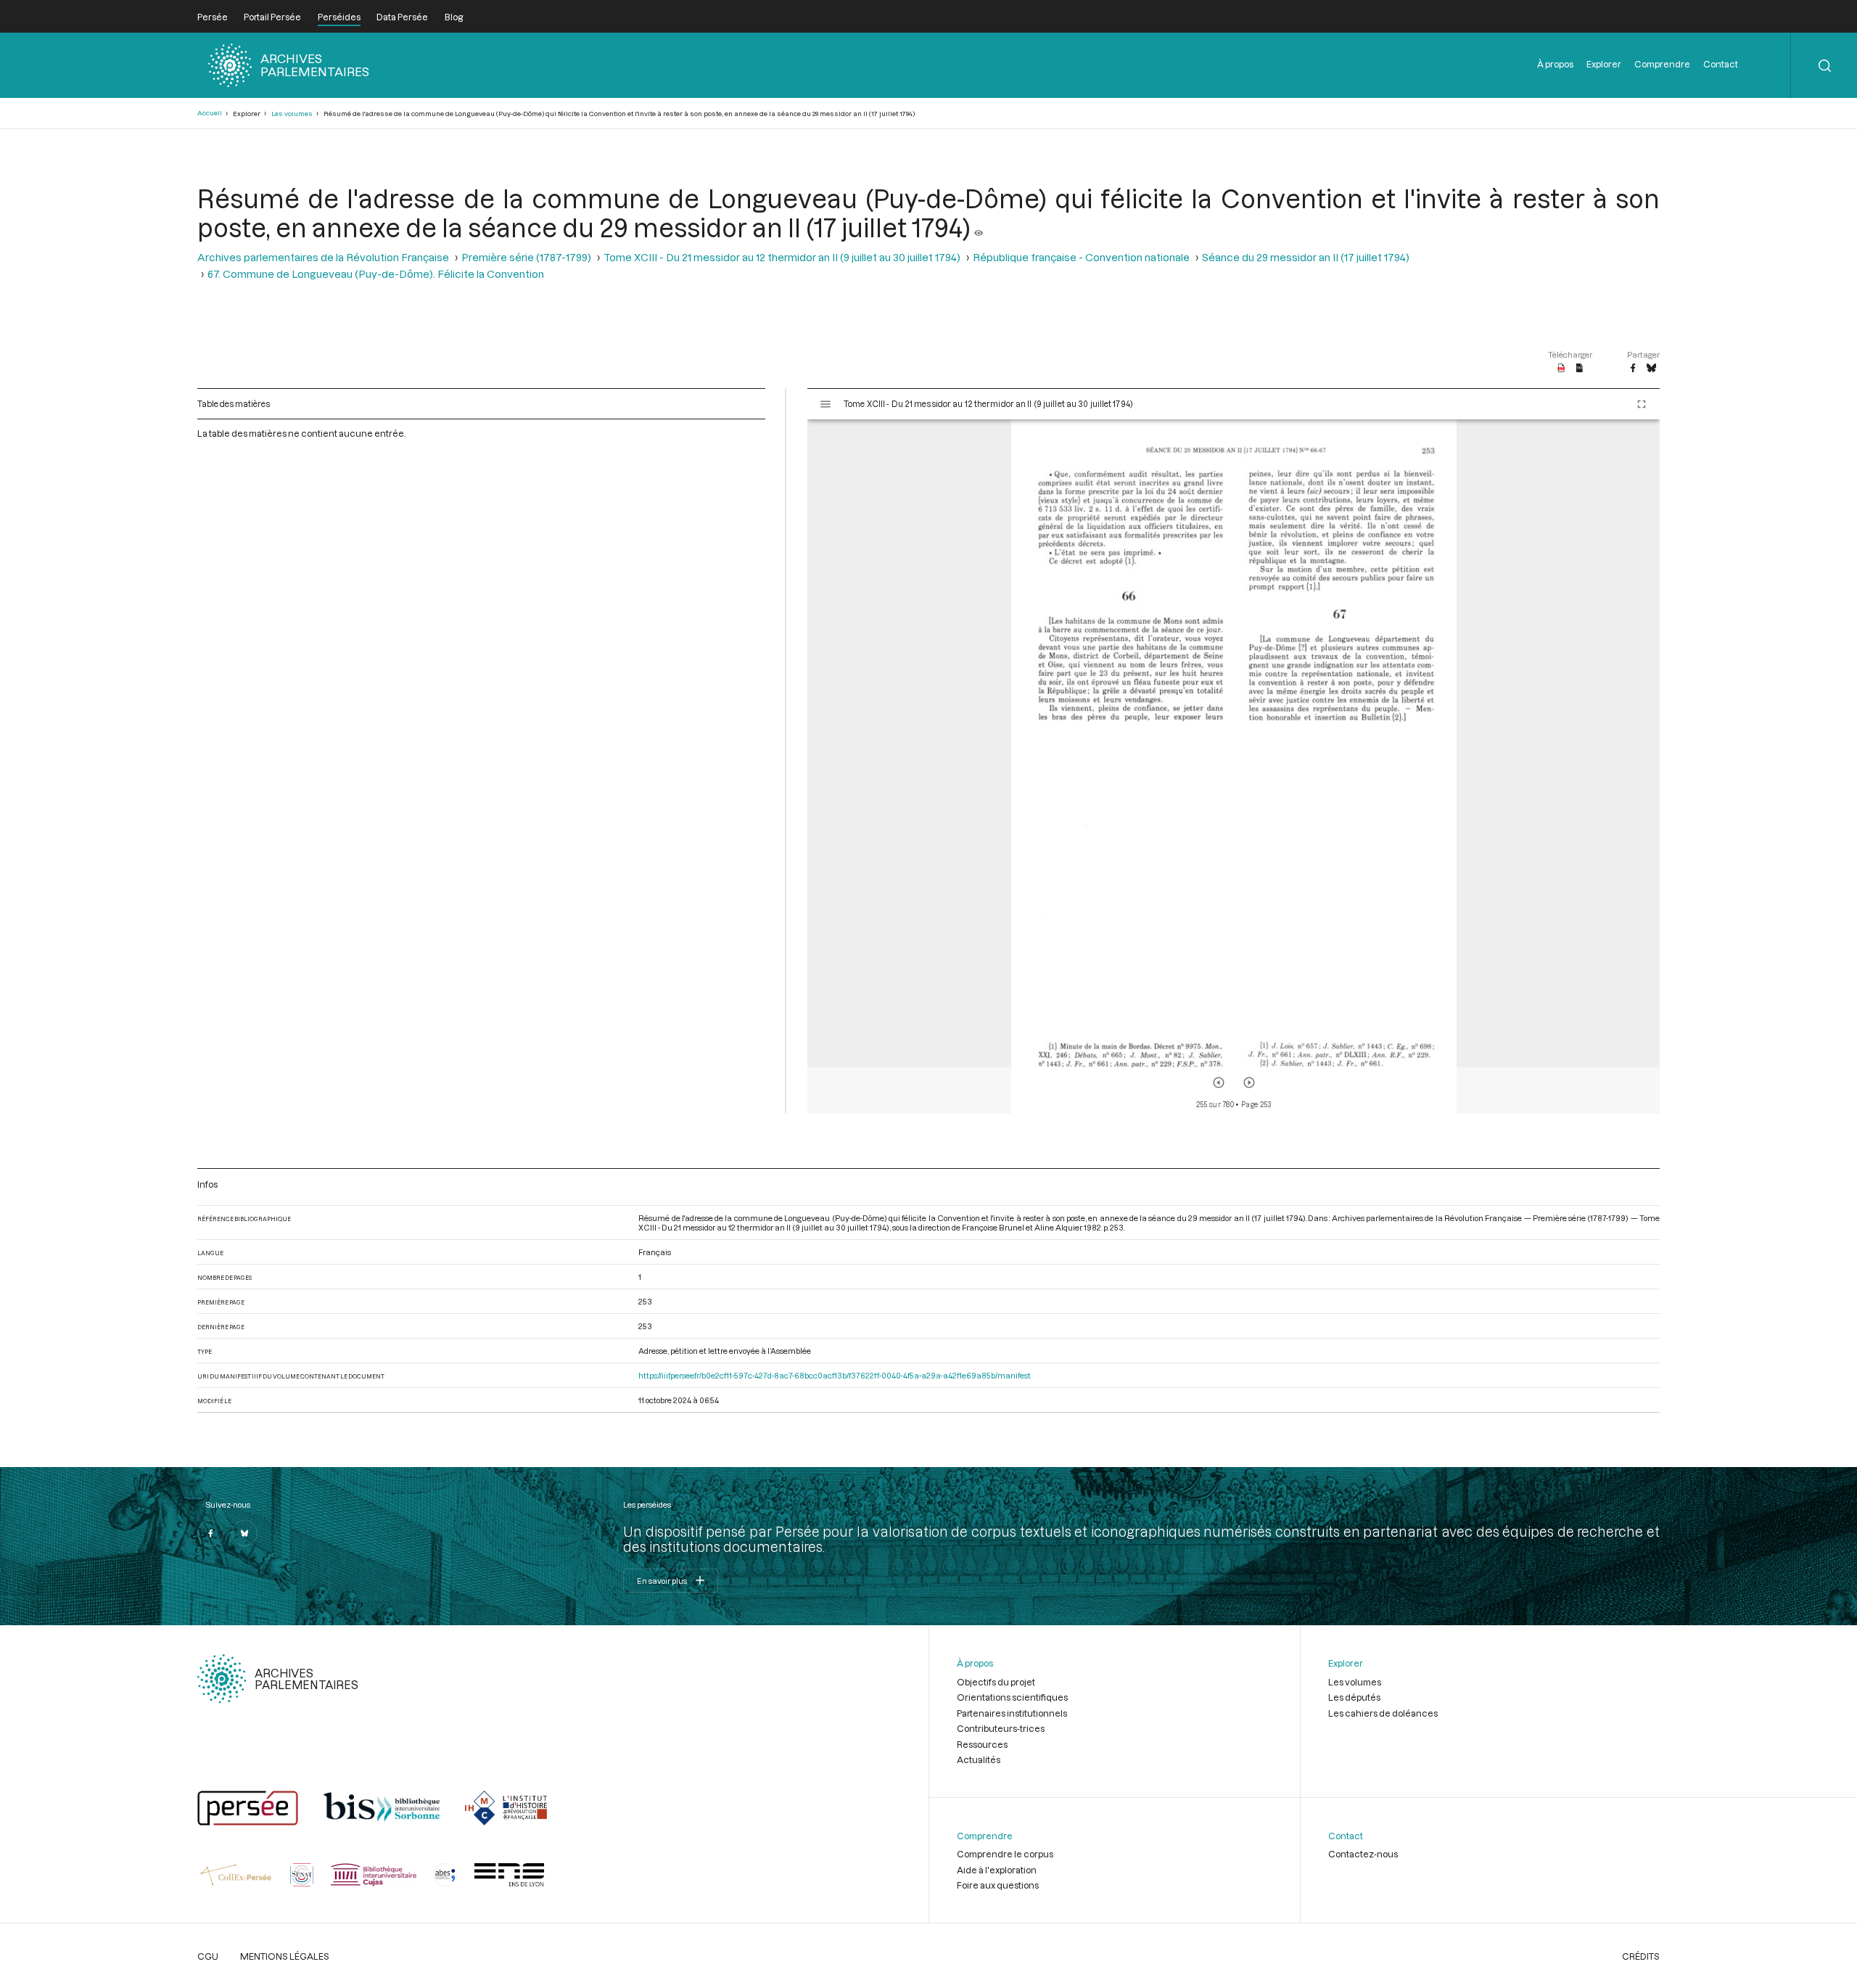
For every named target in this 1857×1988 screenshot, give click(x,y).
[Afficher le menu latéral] (825, 404)
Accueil (210, 113)
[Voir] (979, 227)
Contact (1721, 64)
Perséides (339, 17)
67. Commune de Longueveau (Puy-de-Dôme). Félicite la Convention (376, 274)
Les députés (1354, 1697)
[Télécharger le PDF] (1561, 369)
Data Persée (402, 17)
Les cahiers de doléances (1383, 1713)
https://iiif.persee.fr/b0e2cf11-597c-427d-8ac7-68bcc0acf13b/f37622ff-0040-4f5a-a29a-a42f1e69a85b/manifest (835, 1375)
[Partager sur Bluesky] (1651, 369)
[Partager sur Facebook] (1633, 369)
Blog (454, 17)
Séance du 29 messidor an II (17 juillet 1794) (1306, 257)
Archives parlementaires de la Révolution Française (323, 257)
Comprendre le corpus (1005, 1854)
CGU (208, 1956)
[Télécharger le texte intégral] (1580, 369)
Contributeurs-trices (1001, 1728)
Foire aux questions (998, 1885)
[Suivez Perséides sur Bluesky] (244, 1533)
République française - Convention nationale (1081, 257)
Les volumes (292, 114)
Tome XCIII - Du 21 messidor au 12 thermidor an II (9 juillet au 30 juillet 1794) (782, 257)
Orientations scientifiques (1012, 1697)
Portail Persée (272, 17)
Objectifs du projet (996, 1682)
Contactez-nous (1363, 1854)
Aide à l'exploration (997, 1870)
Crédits (1641, 1956)
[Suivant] (1249, 1083)
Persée (213, 17)
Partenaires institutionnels (1012, 1713)
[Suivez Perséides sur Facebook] (210, 1533)
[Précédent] (1219, 1083)
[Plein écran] (1642, 404)
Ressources (982, 1744)
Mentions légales (285, 1956)
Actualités (979, 1759)
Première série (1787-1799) (526, 257)
